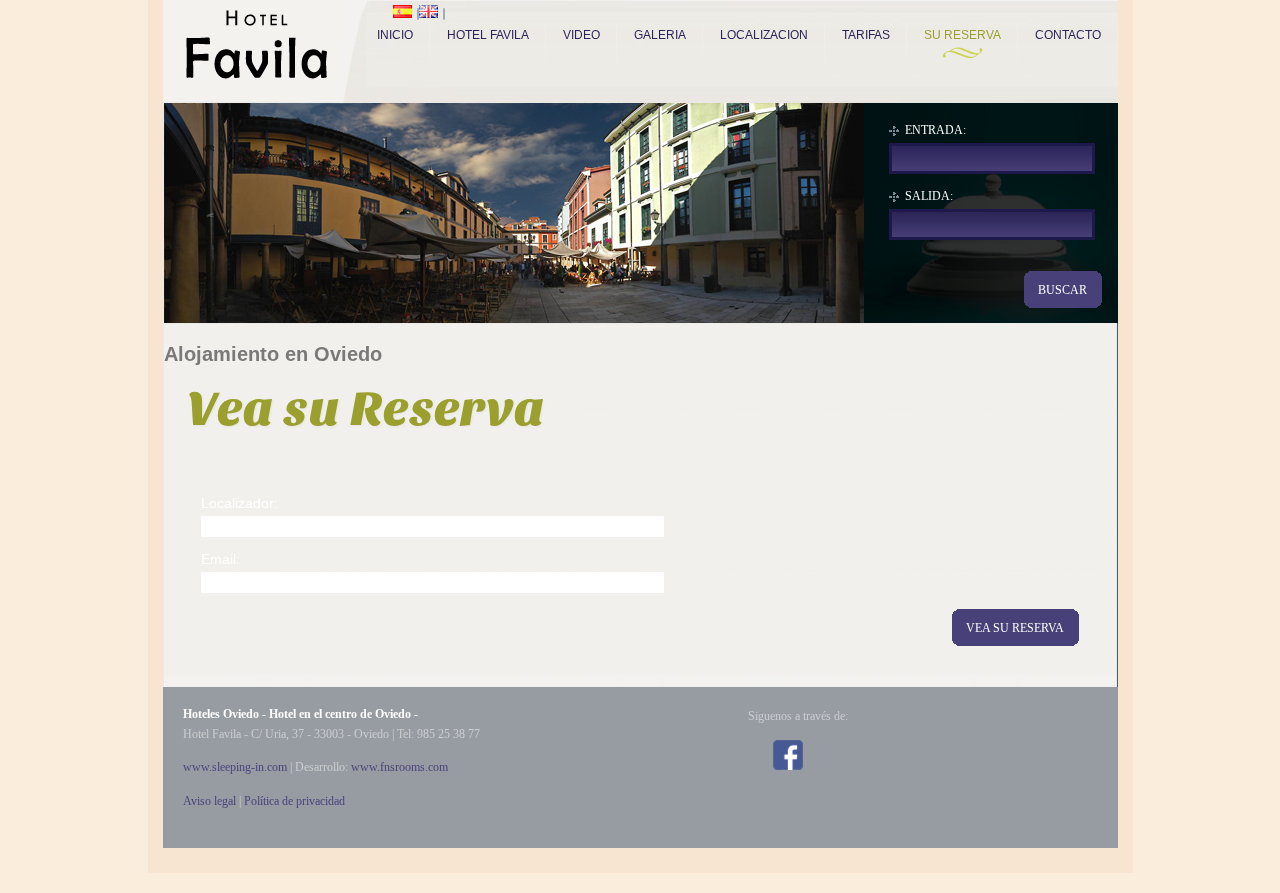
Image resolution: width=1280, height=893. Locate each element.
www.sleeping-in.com (235, 767)
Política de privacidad (294, 801)
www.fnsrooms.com (399, 767)
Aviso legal (209, 801)
